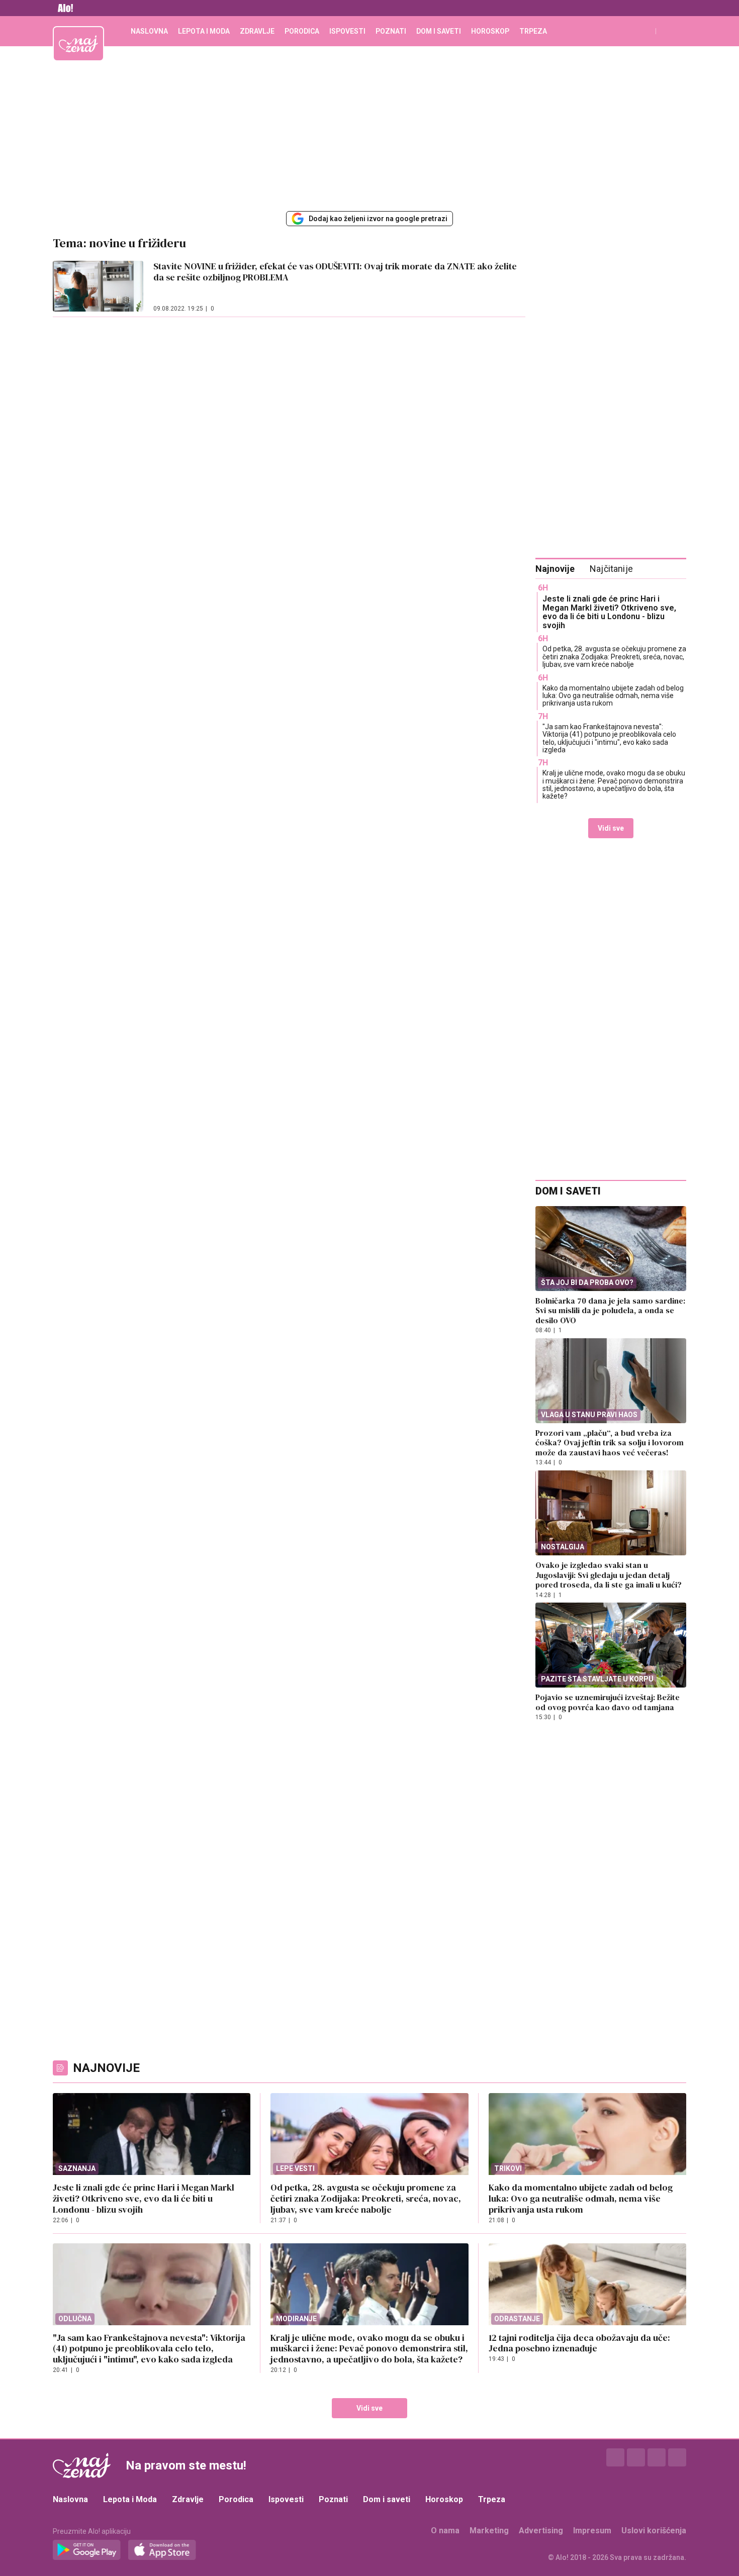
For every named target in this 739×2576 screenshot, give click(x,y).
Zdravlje (257, 31)
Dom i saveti (439, 31)
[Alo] (63, 8)
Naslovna (149, 31)
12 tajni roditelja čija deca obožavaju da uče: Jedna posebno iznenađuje (579, 2343)
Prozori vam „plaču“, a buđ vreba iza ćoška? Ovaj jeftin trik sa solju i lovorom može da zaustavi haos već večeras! (610, 1443)
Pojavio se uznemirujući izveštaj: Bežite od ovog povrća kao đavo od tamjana (608, 1702)
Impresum (592, 2531)
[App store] (162, 2550)
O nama (445, 2531)
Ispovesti (347, 31)
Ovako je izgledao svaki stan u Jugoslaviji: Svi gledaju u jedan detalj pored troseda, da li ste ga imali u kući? (609, 1575)
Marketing (489, 2531)
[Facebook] (615, 2457)
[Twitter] (657, 2457)
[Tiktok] (677, 2457)
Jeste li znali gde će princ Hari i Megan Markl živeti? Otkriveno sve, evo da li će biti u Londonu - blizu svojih (609, 612)
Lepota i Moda (204, 31)
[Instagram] (636, 2457)
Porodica (302, 31)
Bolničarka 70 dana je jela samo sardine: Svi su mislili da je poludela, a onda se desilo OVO (610, 1310)
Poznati (391, 31)
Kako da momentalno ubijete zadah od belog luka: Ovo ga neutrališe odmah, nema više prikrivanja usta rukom (613, 696)
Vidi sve (611, 828)
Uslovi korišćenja (654, 2531)
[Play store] (87, 2550)
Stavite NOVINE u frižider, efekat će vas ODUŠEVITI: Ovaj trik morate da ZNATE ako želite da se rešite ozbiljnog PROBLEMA (335, 272)
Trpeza (533, 31)
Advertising (541, 2531)
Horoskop (490, 31)
